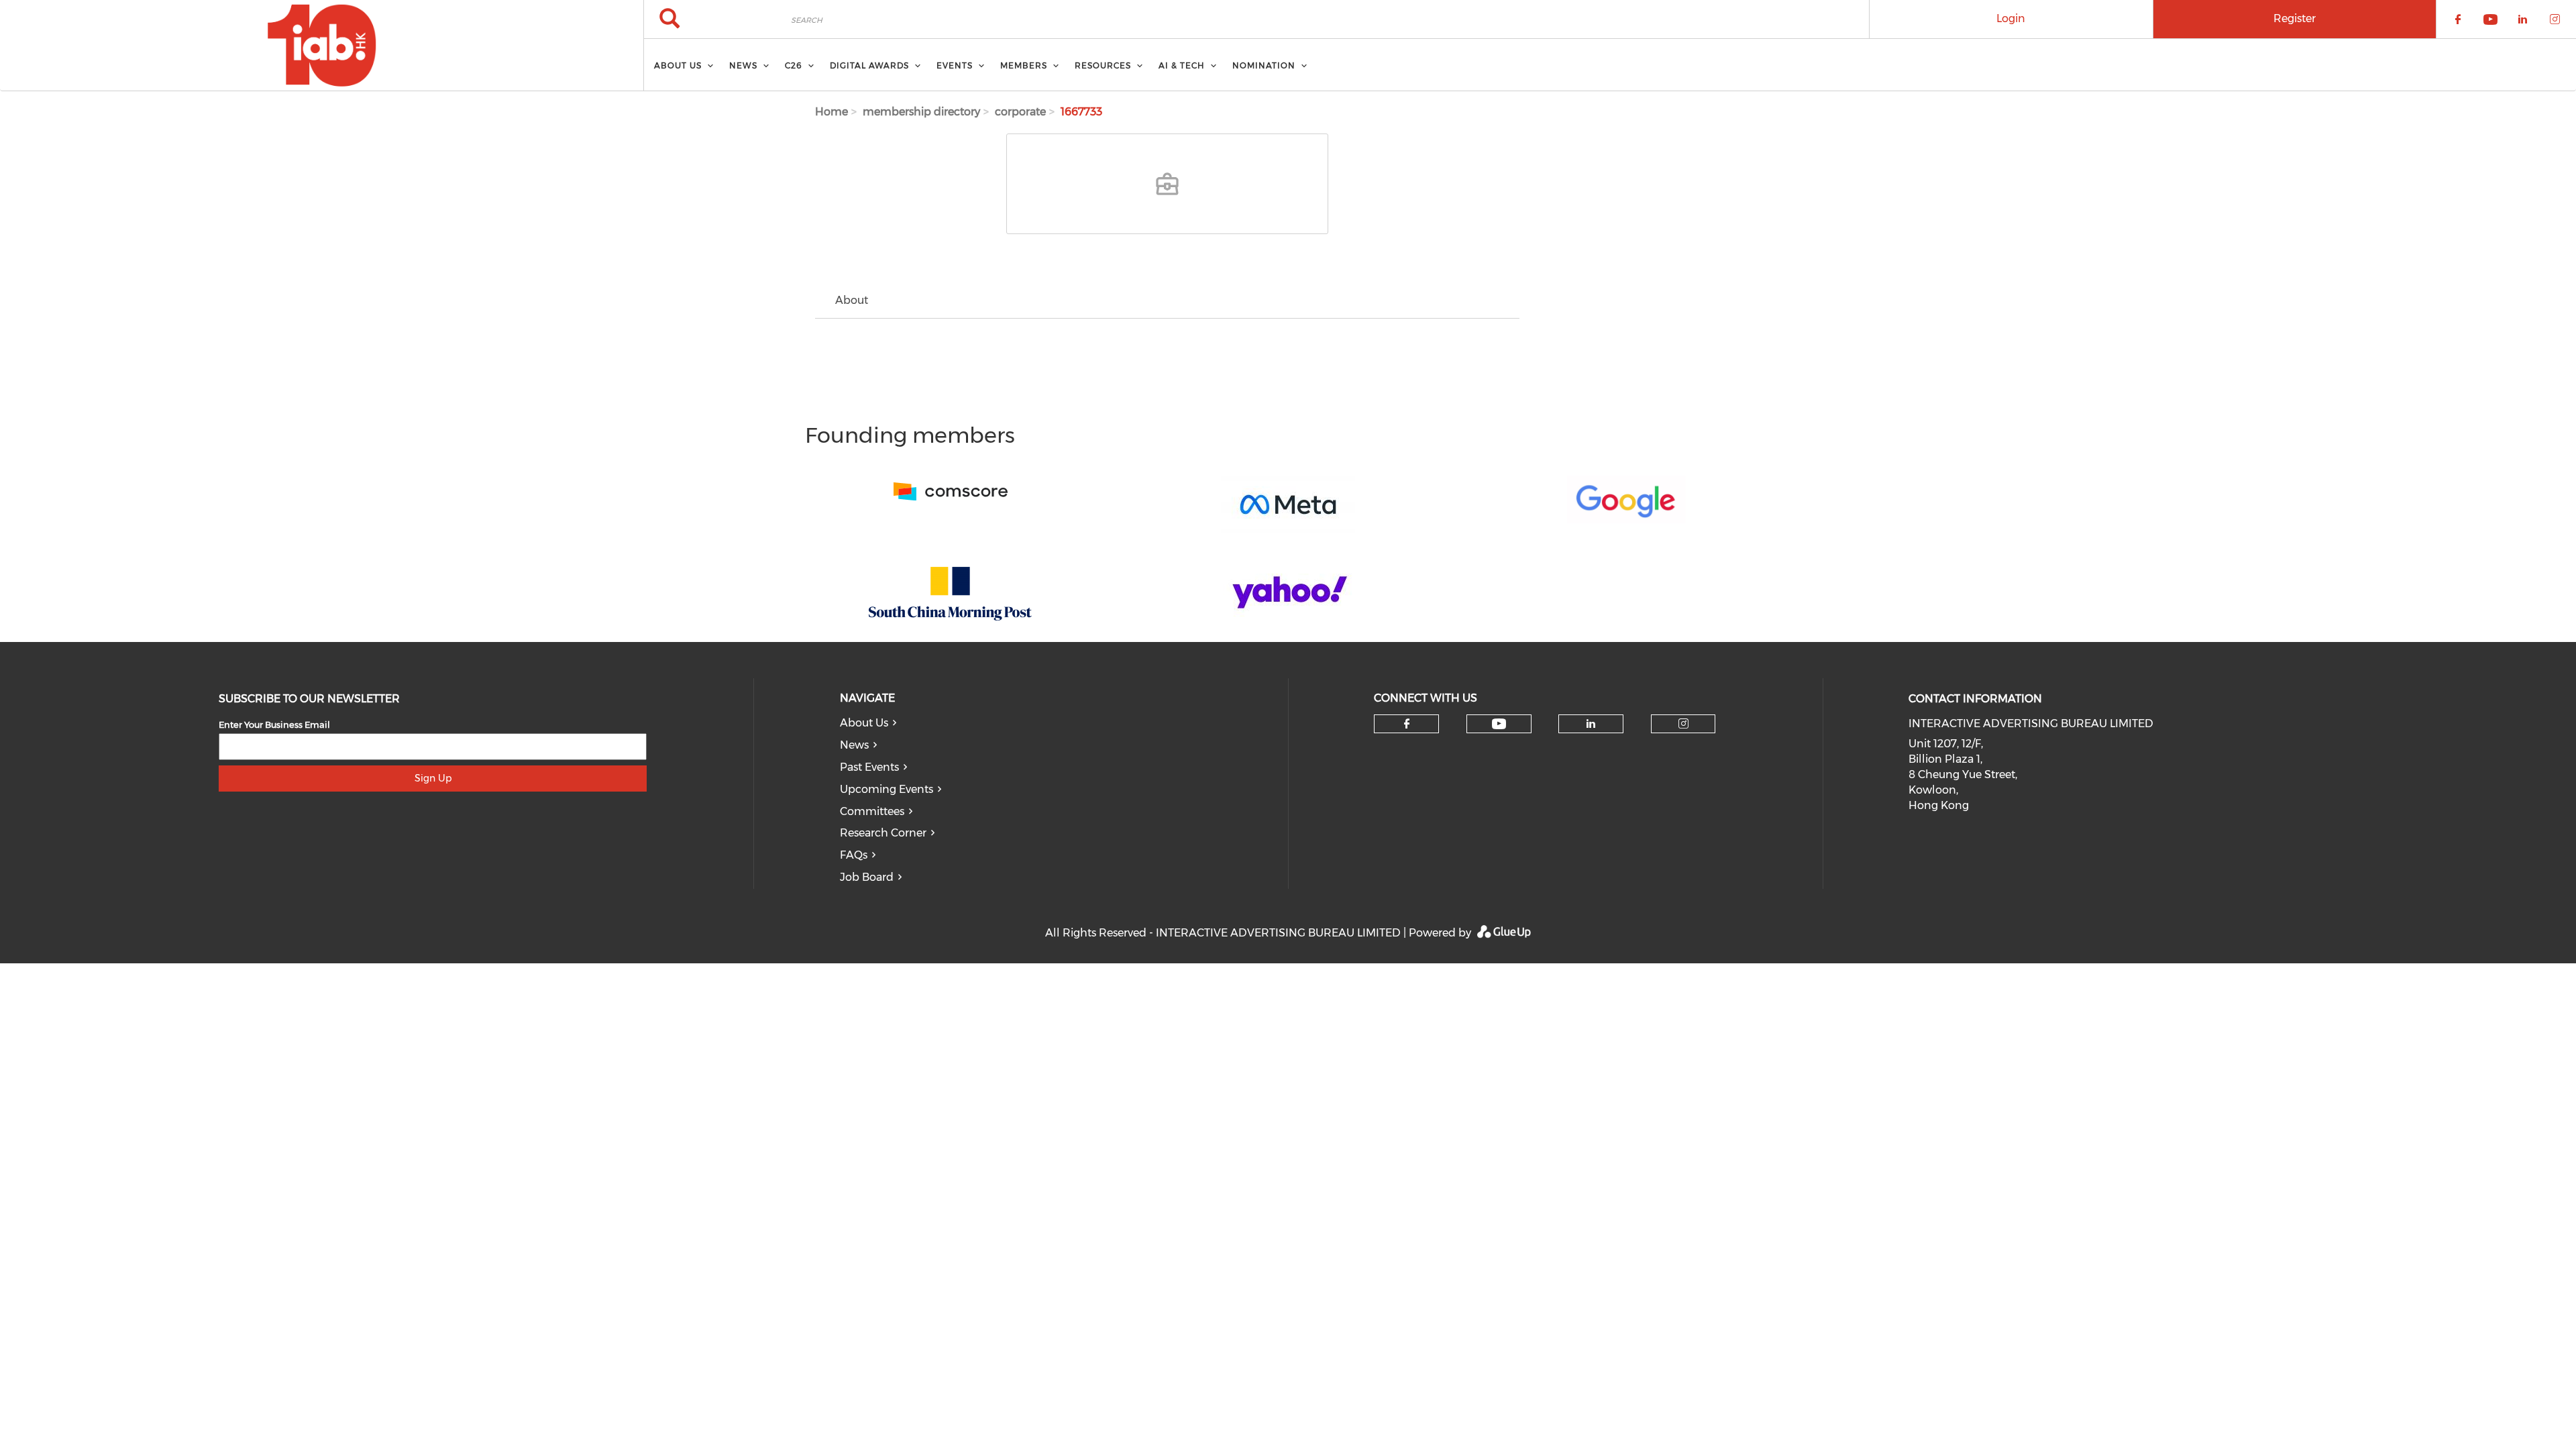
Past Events (869, 767)
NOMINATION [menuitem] (1264, 65)
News (854, 745)
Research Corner (883, 833)
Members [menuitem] (1024, 65)
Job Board (867, 877)
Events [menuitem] (955, 65)
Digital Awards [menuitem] (869, 65)
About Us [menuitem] (678, 65)
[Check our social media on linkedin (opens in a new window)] (1591, 724)
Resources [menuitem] (1103, 65)
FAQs (854, 855)
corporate (1020, 112)
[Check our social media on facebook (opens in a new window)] (1407, 724)
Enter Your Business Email (274, 724)
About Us (864, 723)
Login (2011, 18)
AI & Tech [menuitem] (1182, 65)
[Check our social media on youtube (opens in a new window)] (1499, 724)
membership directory (921, 112)
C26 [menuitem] (794, 65)
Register (2295, 18)
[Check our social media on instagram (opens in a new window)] (1683, 724)
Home (831, 112)
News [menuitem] (743, 65)
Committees (872, 811)
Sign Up (433, 778)
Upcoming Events (887, 789)
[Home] (322, 46)
